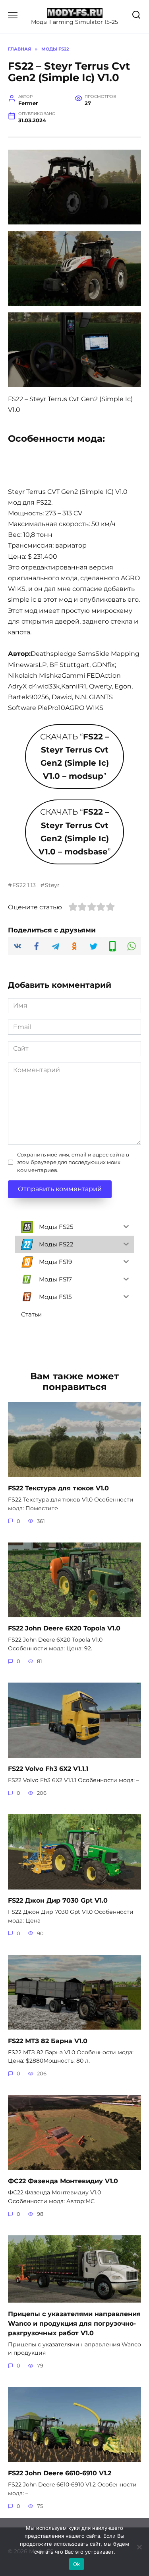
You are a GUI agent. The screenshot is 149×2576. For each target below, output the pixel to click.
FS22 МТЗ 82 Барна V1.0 (48, 2041)
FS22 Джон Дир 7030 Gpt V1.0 (58, 1900)
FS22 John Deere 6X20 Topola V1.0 (64, 1628)
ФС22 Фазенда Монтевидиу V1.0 (63, 2181)
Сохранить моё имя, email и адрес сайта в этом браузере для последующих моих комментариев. (73, 1162)
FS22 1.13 (24, 885)
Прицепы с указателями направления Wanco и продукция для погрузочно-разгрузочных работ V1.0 (74, 2323)
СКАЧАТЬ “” (75, 756)
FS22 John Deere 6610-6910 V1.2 (60, 2473)
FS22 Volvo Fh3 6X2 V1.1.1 (48, 1769)
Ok (77, 2564)
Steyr (52, 885)
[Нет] (139, 2547)
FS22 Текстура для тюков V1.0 (58, 1488)
